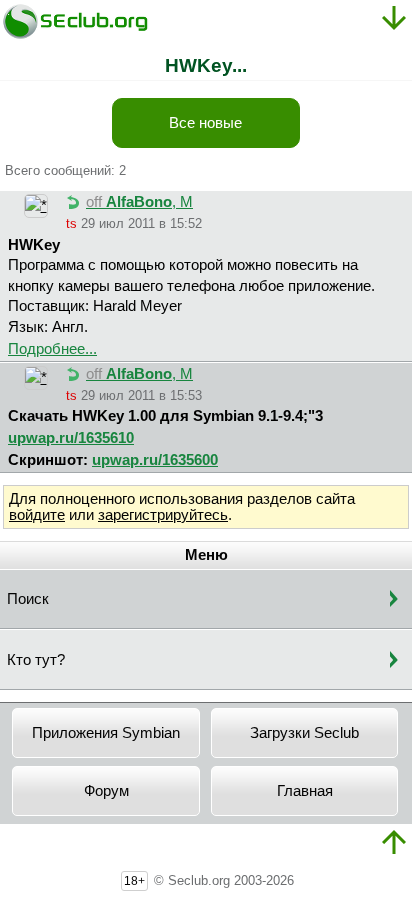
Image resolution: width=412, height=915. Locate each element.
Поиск (28, 599)
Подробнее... (52, 349)
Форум (106, 791)
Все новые (205, 123)
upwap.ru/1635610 (71, 438)
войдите (37, 515)
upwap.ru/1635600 (155, 460)
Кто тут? (36, 660)
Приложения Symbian (106, 733)
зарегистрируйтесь (163, 515)
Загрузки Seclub (304, 733)
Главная (305, 791)
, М (139, 202)
